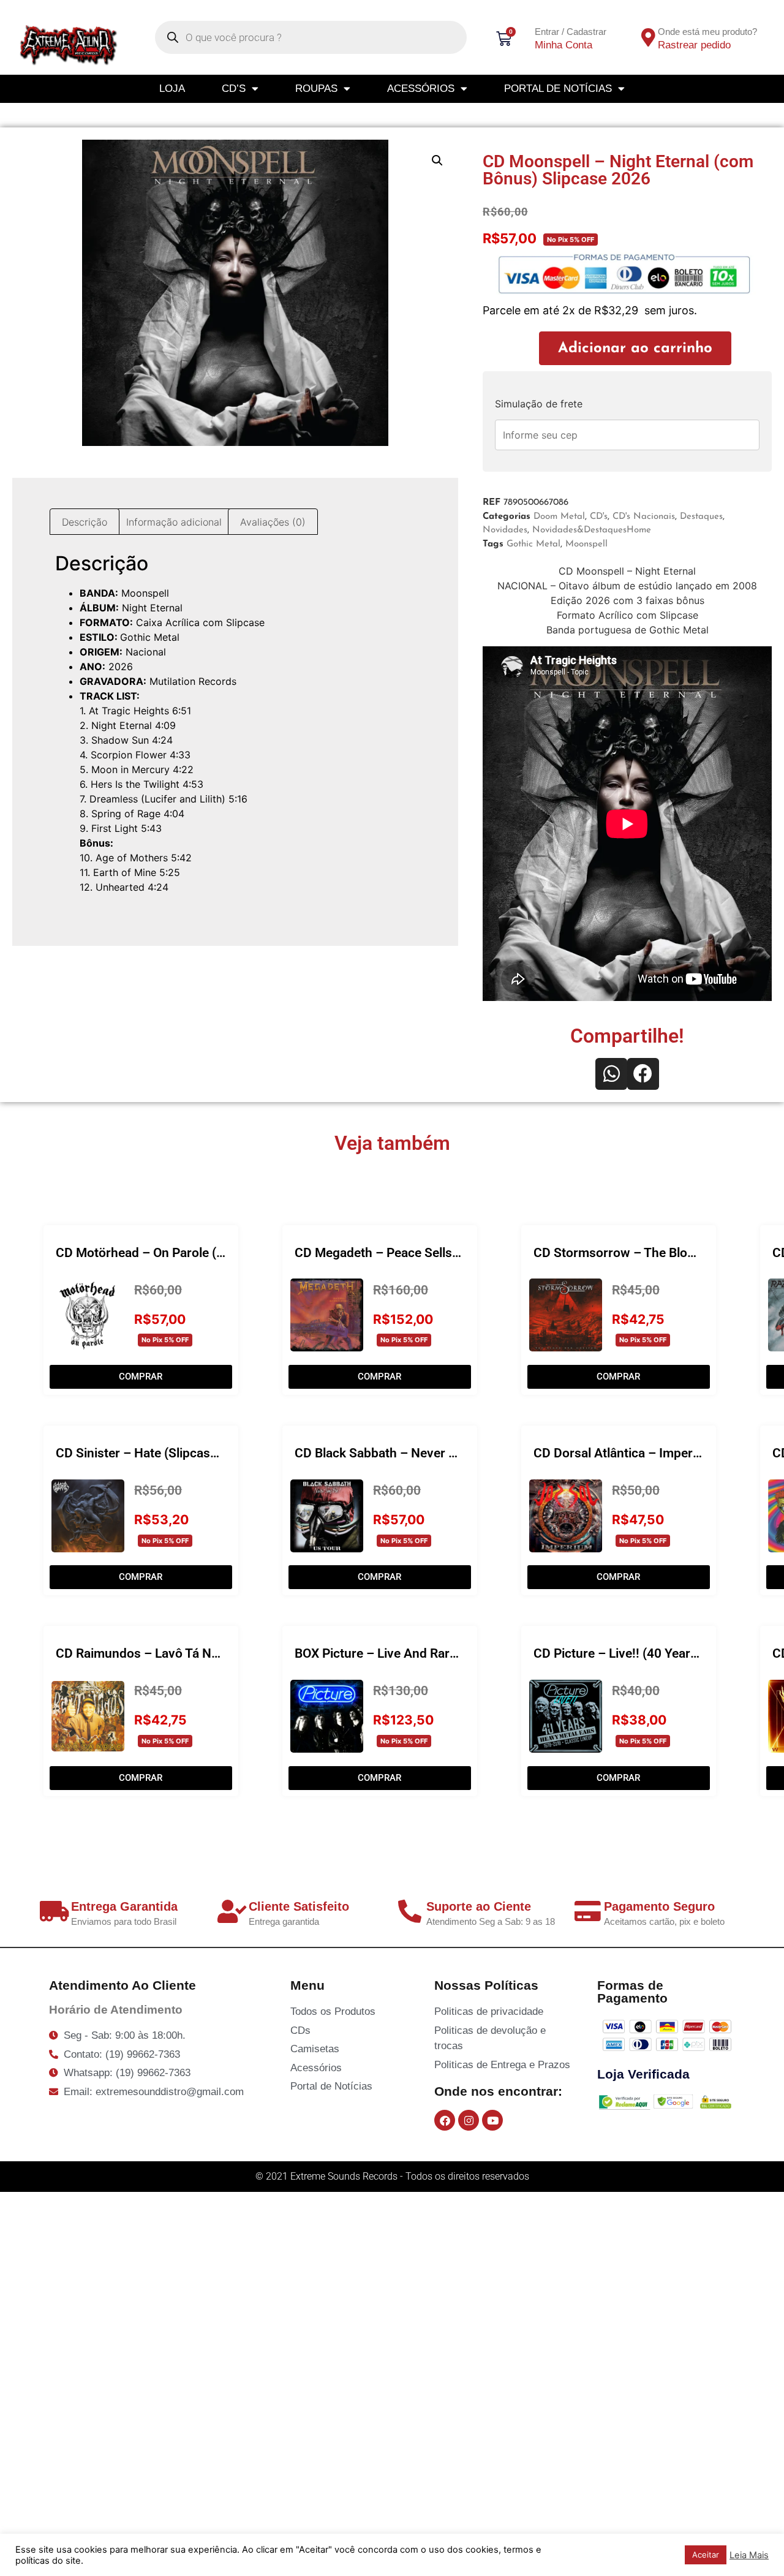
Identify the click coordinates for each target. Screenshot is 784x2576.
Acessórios (421, 89)
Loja (172, 89)
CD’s (234, 89)
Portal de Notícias (558, 89)
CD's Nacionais (644, 517)
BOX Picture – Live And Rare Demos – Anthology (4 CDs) (457, 1653)
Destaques (701, 517)
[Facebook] (445, 2120)
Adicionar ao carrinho (635, 349)
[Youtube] (492, 2120)
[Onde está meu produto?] (648, 37)
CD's (599, 517)
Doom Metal (559, 517)
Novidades (505, 530)
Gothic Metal (533, 544)
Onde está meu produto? (707, 32)
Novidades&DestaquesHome (592, 530)
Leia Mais (749, 2555)
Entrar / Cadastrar (571, 32)
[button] (437, 161)
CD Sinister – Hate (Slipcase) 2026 (155, 1453)
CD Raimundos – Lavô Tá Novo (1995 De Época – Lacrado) (224, 1653)
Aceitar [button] (706, 2555)
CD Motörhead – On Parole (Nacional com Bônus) (197, 1253)
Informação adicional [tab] (174, 522)
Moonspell (586, 544)
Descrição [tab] (85, 522)
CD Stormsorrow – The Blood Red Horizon (655, 1253)
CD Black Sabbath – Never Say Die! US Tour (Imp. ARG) (451, 1453)
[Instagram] (469, 2120)
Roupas (316, 89)
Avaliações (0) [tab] (273, 522)
